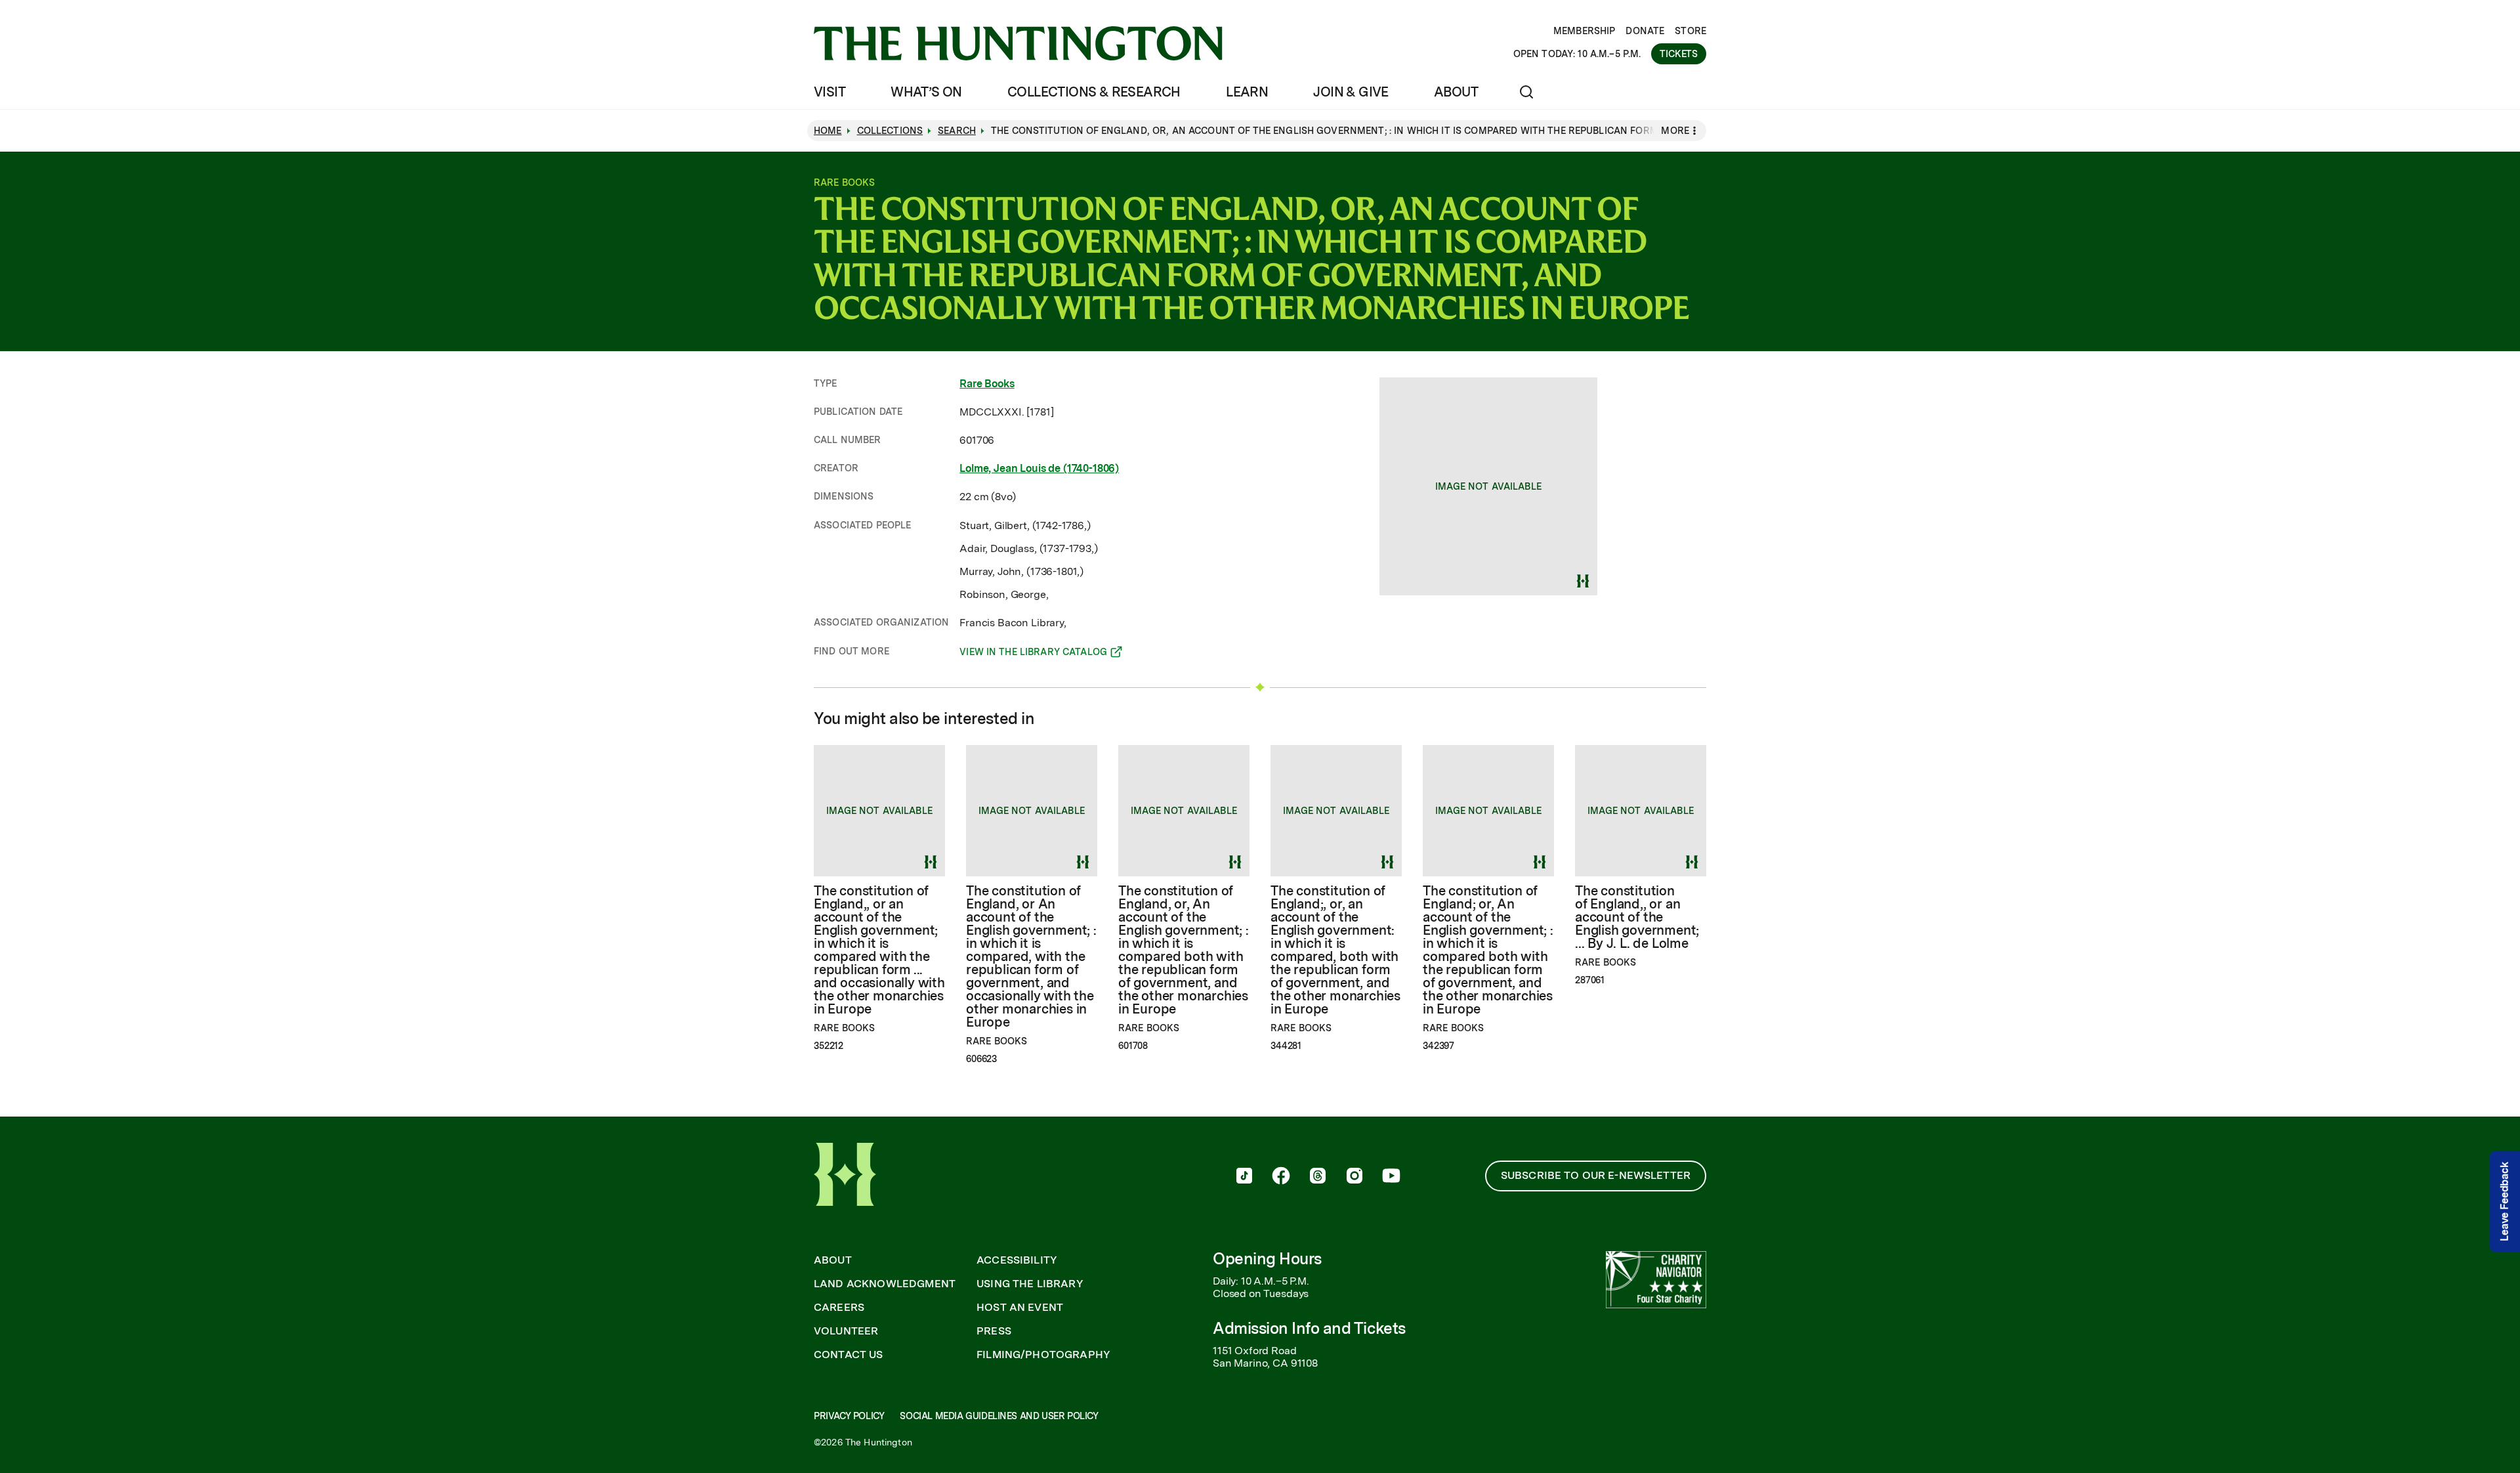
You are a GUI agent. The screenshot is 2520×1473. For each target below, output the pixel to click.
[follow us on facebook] (1281, 1177)
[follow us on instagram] (1354, 1177)
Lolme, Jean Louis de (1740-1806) (1039, 468)
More (1675, 131)
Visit (829, 92)
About (1456, 92)
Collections (890, 131)
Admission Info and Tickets (1309, 1328)
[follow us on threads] (1318, 1177)
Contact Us (849, 1355)
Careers (839, 1308)
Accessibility (1017, 1260)
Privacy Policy (849, 1416)
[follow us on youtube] (1391, 1177)
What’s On (926, 92)
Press (994, 1331)
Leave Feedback (2505, 1202)
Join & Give (1351, 92)
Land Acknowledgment (885, 1284)
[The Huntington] (1018, 43)
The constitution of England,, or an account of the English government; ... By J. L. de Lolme (1637, 917)
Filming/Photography (1043, 1355)
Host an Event (1020, 1308)
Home (828, 131)
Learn (1247, 92)
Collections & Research (1094, 92)
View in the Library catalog (1033, 654)
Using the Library (1030, 1284)
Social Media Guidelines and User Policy (999, 1416)
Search (957, 131)
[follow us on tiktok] (1244, 1177)
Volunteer (846, 1331)
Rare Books (987, 384)
